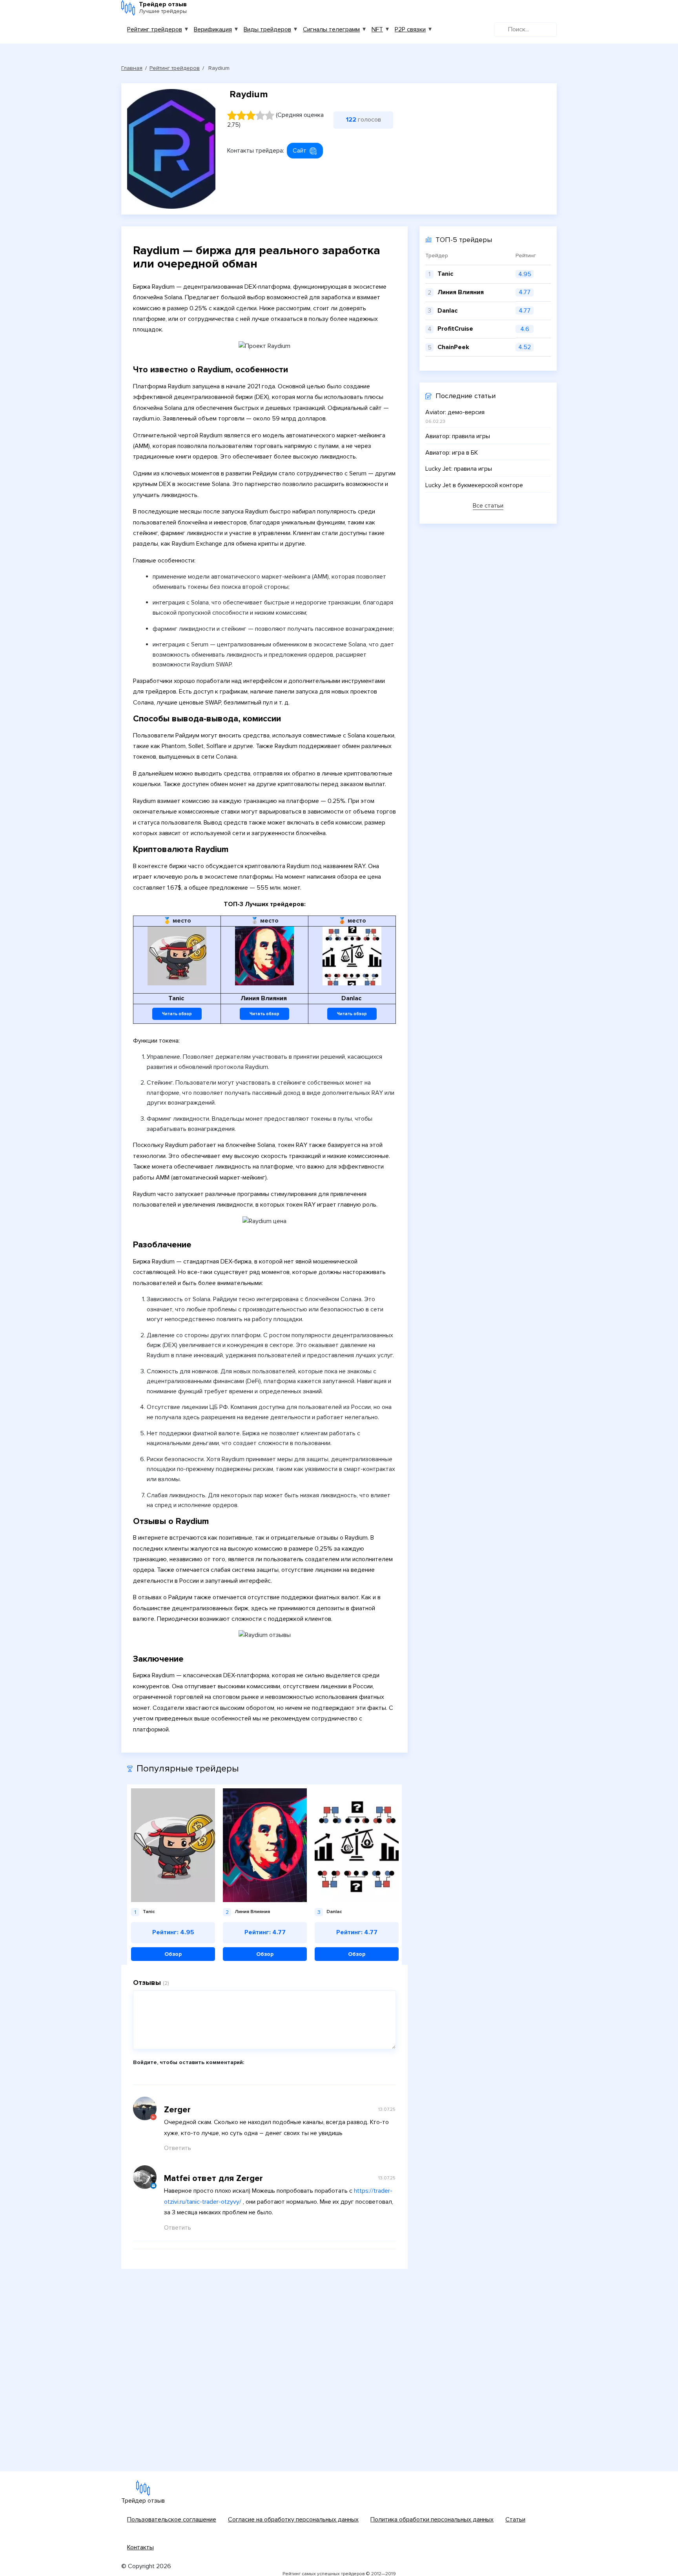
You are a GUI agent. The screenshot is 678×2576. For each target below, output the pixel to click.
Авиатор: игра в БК (452, 453)
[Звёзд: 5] (270, 115)
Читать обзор (177, 1014)
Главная (132, 68)
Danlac (447, 311)
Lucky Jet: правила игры (459, 469)
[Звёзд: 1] (232, 115)
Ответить (178, 2148)
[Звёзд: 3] (251, 115)
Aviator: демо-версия (455, 412)
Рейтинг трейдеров (155, 29)
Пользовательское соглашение (172, 2520)
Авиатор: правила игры (458, 436)
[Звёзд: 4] (260, 115)
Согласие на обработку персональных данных (293, 2520)
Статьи (515, 2520)
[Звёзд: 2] (241, 115)
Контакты (140, 2547)
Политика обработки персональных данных (432, 2520)
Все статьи (488, 506)
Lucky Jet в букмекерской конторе (474, 485)
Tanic (445, 274)
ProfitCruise (455, 329)
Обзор (173, 1954)
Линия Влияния (461, 292)
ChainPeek (453, 347)
